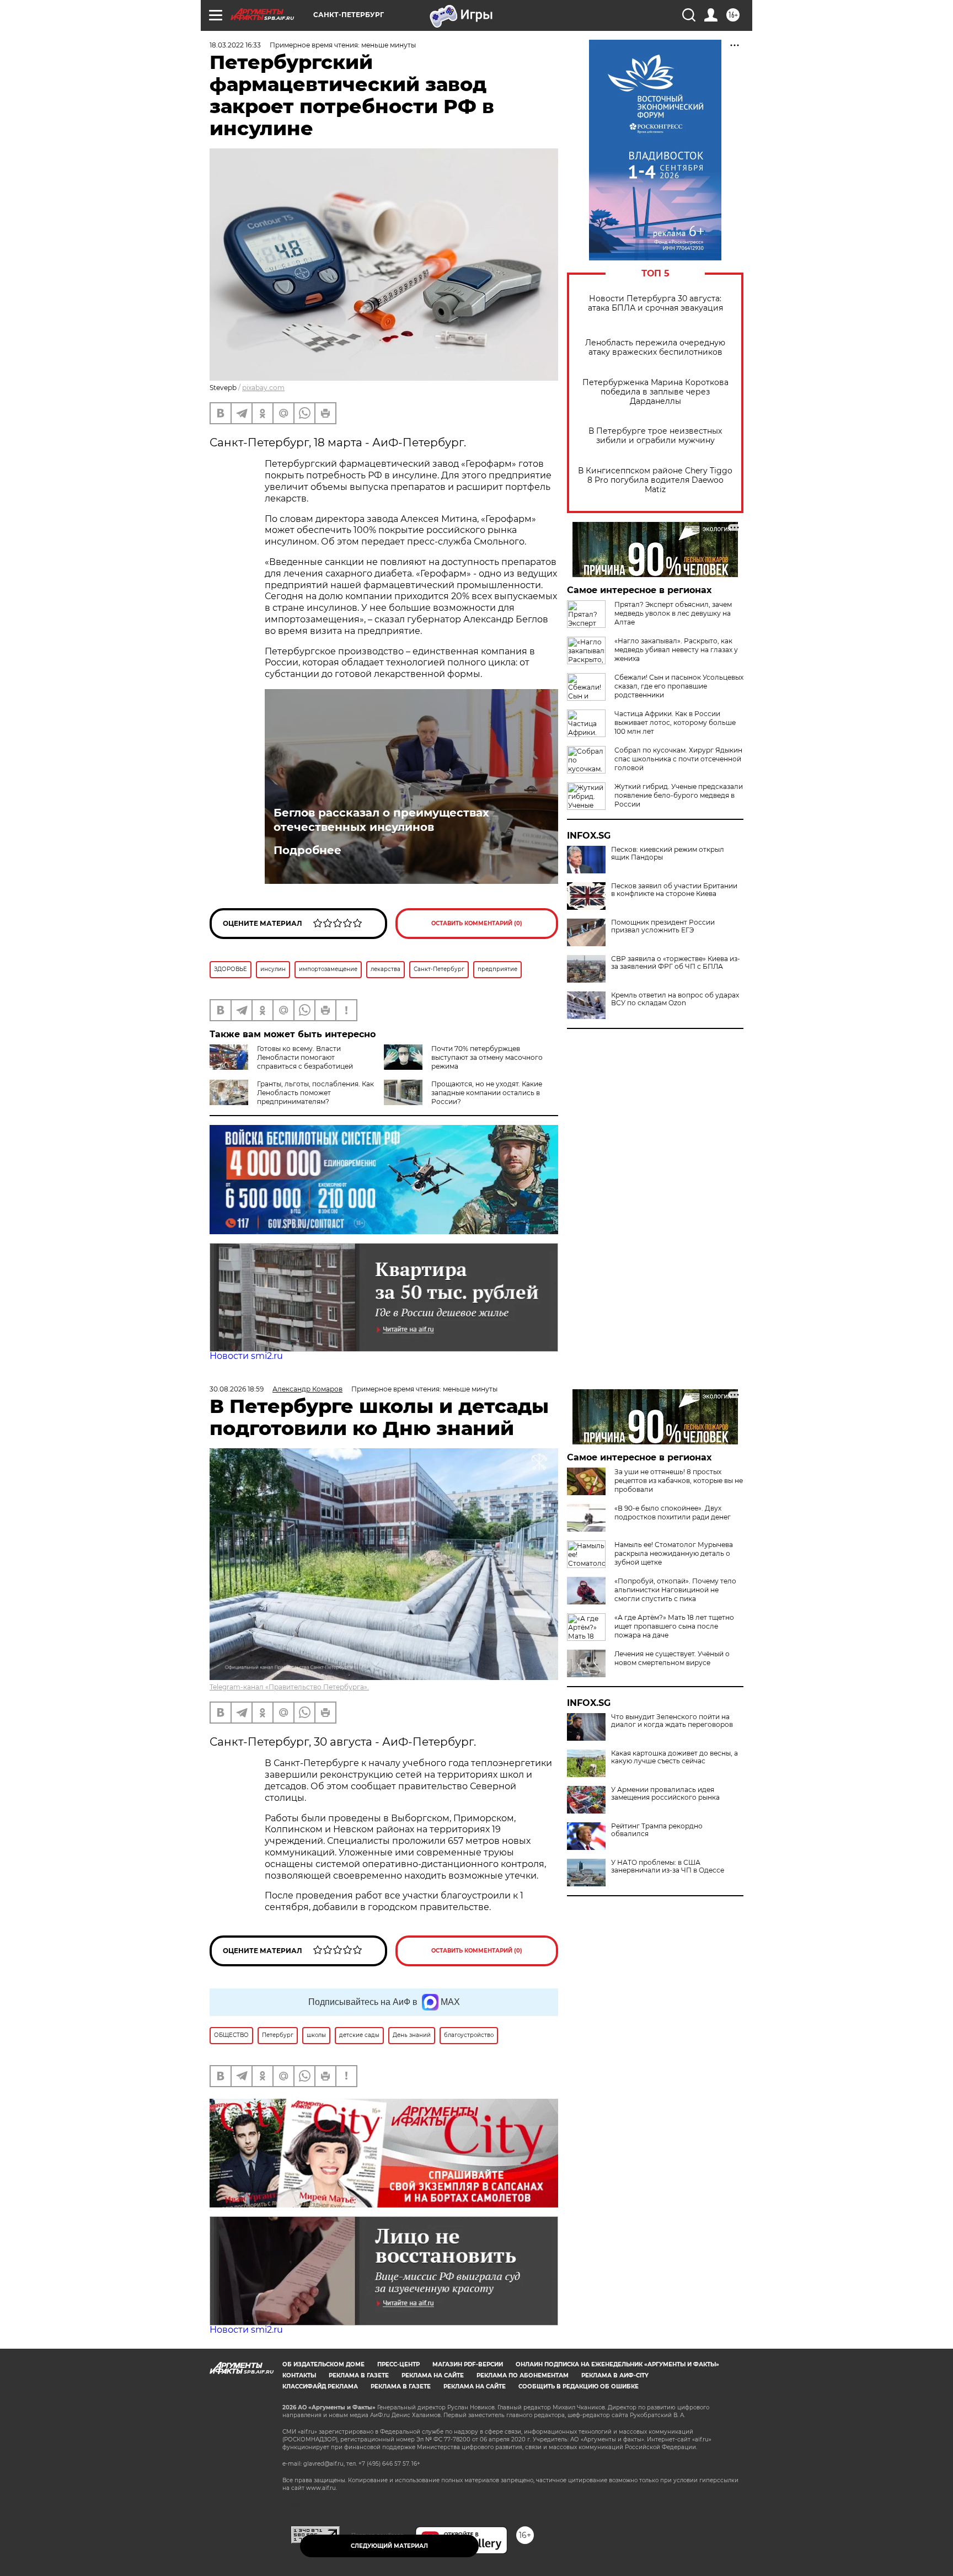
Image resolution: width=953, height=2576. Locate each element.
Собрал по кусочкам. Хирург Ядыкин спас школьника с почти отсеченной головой (678, 759)
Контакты (299, 2375)
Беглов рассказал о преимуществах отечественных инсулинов (381, 820)
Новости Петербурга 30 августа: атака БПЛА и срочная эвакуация (655, 303)
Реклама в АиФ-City (615, 2375)
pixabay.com (263, 388)
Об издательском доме (323, 2364)
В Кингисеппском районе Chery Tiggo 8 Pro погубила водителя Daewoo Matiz (655, 480)
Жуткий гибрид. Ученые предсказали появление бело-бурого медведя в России (679, 795)
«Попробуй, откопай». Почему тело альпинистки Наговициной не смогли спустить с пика (675, 1590)
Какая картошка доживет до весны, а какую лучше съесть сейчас (674, 1757)
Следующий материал (389, 2546)
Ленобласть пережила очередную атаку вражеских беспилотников (655, 348)
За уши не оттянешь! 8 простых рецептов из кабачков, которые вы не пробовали (679, 1481)
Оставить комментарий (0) (477, 923)
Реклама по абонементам (523, 2375)
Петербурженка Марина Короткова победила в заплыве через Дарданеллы (655, 392)
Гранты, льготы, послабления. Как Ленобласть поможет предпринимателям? (315, 1093)
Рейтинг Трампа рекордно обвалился (657, 1830)
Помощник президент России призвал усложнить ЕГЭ (663, 926)
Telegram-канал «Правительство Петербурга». (289, 1687)
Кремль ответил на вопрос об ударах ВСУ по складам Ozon (675, 999)
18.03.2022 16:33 (235, 45)
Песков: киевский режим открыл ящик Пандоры (668, 854)
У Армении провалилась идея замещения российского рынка (665, 1794)
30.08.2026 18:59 (237, 1389)
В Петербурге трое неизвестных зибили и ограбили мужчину (655, 436)
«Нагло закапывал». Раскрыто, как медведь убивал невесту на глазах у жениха (676, 650)
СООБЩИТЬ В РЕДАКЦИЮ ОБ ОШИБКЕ (579, 2386)
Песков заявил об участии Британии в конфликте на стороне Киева (674, 890)
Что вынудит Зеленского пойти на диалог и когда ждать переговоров (672, 1721)
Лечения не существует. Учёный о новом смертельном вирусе (672, 1658)
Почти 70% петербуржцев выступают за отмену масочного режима (487, 1057)
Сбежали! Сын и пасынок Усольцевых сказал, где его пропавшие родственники (679, 686)
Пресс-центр (398, 2364)
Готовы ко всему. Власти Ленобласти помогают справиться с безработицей (305, 1057)
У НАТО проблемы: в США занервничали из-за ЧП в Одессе (668, 1866)
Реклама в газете (359, 2375)
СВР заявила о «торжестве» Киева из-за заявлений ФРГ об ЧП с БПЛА (676, 963)
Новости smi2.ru (246, 1356)
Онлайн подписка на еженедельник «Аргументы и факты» (617, 2364)
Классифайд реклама (320, 2386)
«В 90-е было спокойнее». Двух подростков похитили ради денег (673, 1513)
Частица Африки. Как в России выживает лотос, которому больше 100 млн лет (675, 722)
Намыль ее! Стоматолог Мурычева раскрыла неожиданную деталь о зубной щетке (674, 1553)
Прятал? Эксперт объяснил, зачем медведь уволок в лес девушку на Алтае (673, 613)
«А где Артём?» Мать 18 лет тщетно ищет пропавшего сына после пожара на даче (674, 1626)
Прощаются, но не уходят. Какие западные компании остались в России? (487, 1093)
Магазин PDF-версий (468, 2364)
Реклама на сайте (433, 2375)
